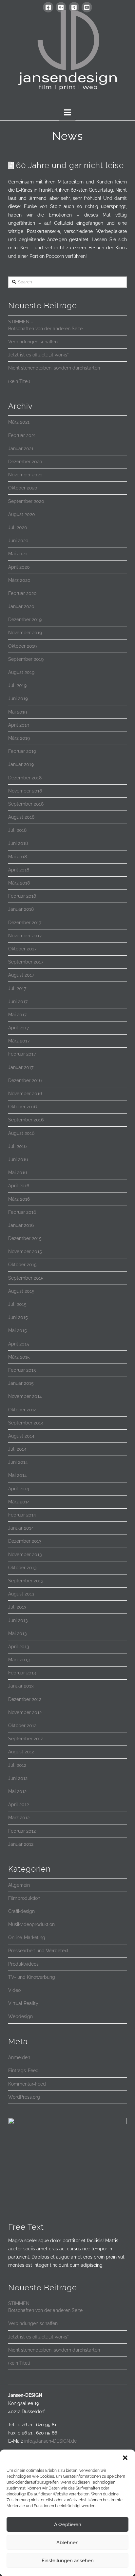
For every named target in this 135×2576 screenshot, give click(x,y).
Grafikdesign (21, 1911)
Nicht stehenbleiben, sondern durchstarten (54, 368)
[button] (125, 2458)
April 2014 (19, 1489)
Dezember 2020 (25, 462)
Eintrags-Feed (23, 2070)
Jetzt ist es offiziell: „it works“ (38, 355)
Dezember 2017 (25, 923)
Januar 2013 (21, 1686)
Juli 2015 (17, 1304)
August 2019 (21, 672)
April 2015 (19, 1344)
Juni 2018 (18, 843)
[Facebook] (48, 7)
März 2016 (19, 1199)
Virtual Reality (23, 2003)
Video (14, 1990)
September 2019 (26, 659)
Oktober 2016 (22, 1107)
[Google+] (61, 7)
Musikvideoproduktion (31, 1924)
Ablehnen (67, 2543)
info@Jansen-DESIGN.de (50, 2441)
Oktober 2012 (22, 1726)
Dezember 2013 (25, 1541)
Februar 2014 (22, 1515)
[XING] (74, 7)
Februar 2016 (22, 1212)
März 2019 (19, 738)
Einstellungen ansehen (68, 2561)
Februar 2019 (22, 751)
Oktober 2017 (22, 949)
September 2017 (26, 962)
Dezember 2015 (25, 1238)
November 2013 (25, 1555)
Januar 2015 (21, 1383)
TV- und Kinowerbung (32, 1977)
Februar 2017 (22, 1054)
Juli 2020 (18, 527)
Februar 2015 (22, 1370)
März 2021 (19, 422)
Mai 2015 (18, 1330)
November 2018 (25, 791)
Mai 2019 (18, 712)
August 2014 (21, 1436)
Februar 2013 (22, 1673)
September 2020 (26, 501)
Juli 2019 (17, 685)
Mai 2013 (17, 1633)
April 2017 (19, 1028)
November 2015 (25, 1251)
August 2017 (21, 975)
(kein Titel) (19, 381)
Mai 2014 (18, 1475)
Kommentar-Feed (27, 2084)
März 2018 (19, 883)
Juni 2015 (18, 1317)
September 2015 (26, 1278)
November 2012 (25, 1712)
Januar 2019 (21, 764)
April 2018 (19, 870)
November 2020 (25, 475)
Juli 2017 (17, 988)
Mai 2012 (17, 1791)
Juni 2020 (18, 541)
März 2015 (19, 1357)
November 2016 (25, 1094)
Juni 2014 (18, 1462)
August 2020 (22, 514)
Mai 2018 (18, 857)
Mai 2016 (18, 1173)
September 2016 (26, 1120)
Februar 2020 (22, 593)
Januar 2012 (21, 1844)
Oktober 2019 (22, 646)
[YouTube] (87, 7)
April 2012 (19, 1804)
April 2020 (19, 567)
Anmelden (19, 2057)
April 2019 (19, 725)
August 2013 (21, 1594)
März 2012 (19, 1818)
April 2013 (19, 1647)
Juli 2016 (17, 1146)
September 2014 (26, 1423)
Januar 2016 (21, 1225)
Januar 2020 (21, 606)
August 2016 (21, 1133)
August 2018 (21, 817)
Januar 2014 (21, 1528)
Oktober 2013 (22, 1568)
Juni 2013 (18, 1620)
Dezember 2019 (25, 620)
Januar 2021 (21, 448)
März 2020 (19, 580)
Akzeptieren (68, 2525)
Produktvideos (23, 1964)
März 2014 (19, 1502)
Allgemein (19, 1885)
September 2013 (26, 1581)
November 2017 (25, 936)
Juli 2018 (17, 830)
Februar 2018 (22, 896)
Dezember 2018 (25, 778)
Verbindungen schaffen (33, 342)
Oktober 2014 (22, 1410)
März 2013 (19, 1660)
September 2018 (26, 804)
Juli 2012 (17, 1765)
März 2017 (19, 1041)
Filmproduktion (24, 1898)
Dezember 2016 (25, 1080)
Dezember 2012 (25, 1699)
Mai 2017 (17, 1015)
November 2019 (25, 633)
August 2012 (21, 1752)
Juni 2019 (18, 698)
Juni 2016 (18, 1159)
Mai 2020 (18, 554)
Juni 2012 (18, 1778)
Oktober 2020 (23, 488)
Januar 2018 (21, 909)
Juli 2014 (17, 1449)
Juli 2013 (17, 1607)
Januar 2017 (21, 1067)
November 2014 (25, 1396)
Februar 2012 (22, 1831)
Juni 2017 (18, 1002)
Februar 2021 (22, 435)
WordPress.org (24, 2097)
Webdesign (20, 2016)
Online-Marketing (27, 1937)
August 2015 (21, 1291)
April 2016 (19, 1186)
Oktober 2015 (22, 1265)
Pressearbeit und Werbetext (38, 1951)
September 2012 (26, 1739)
